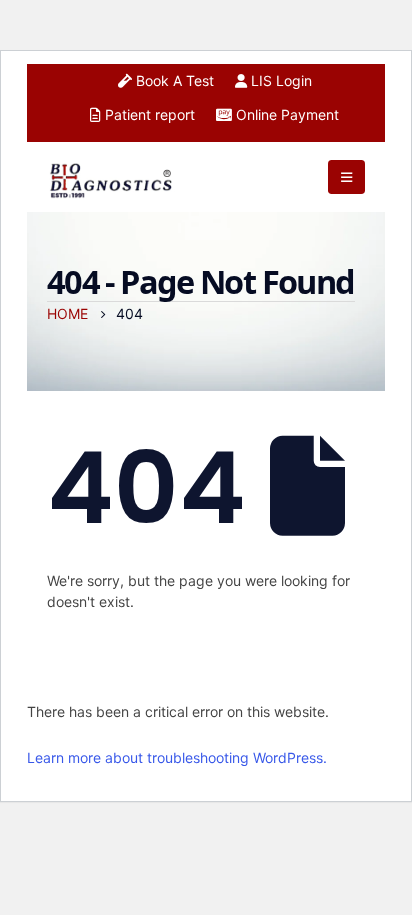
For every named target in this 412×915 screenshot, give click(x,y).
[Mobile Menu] (346, 177)
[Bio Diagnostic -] (112, 176)
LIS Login (279, 80)
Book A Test (173, 80)
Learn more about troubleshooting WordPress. (177, 757)
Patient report (148, 114)
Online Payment (285, 114)
